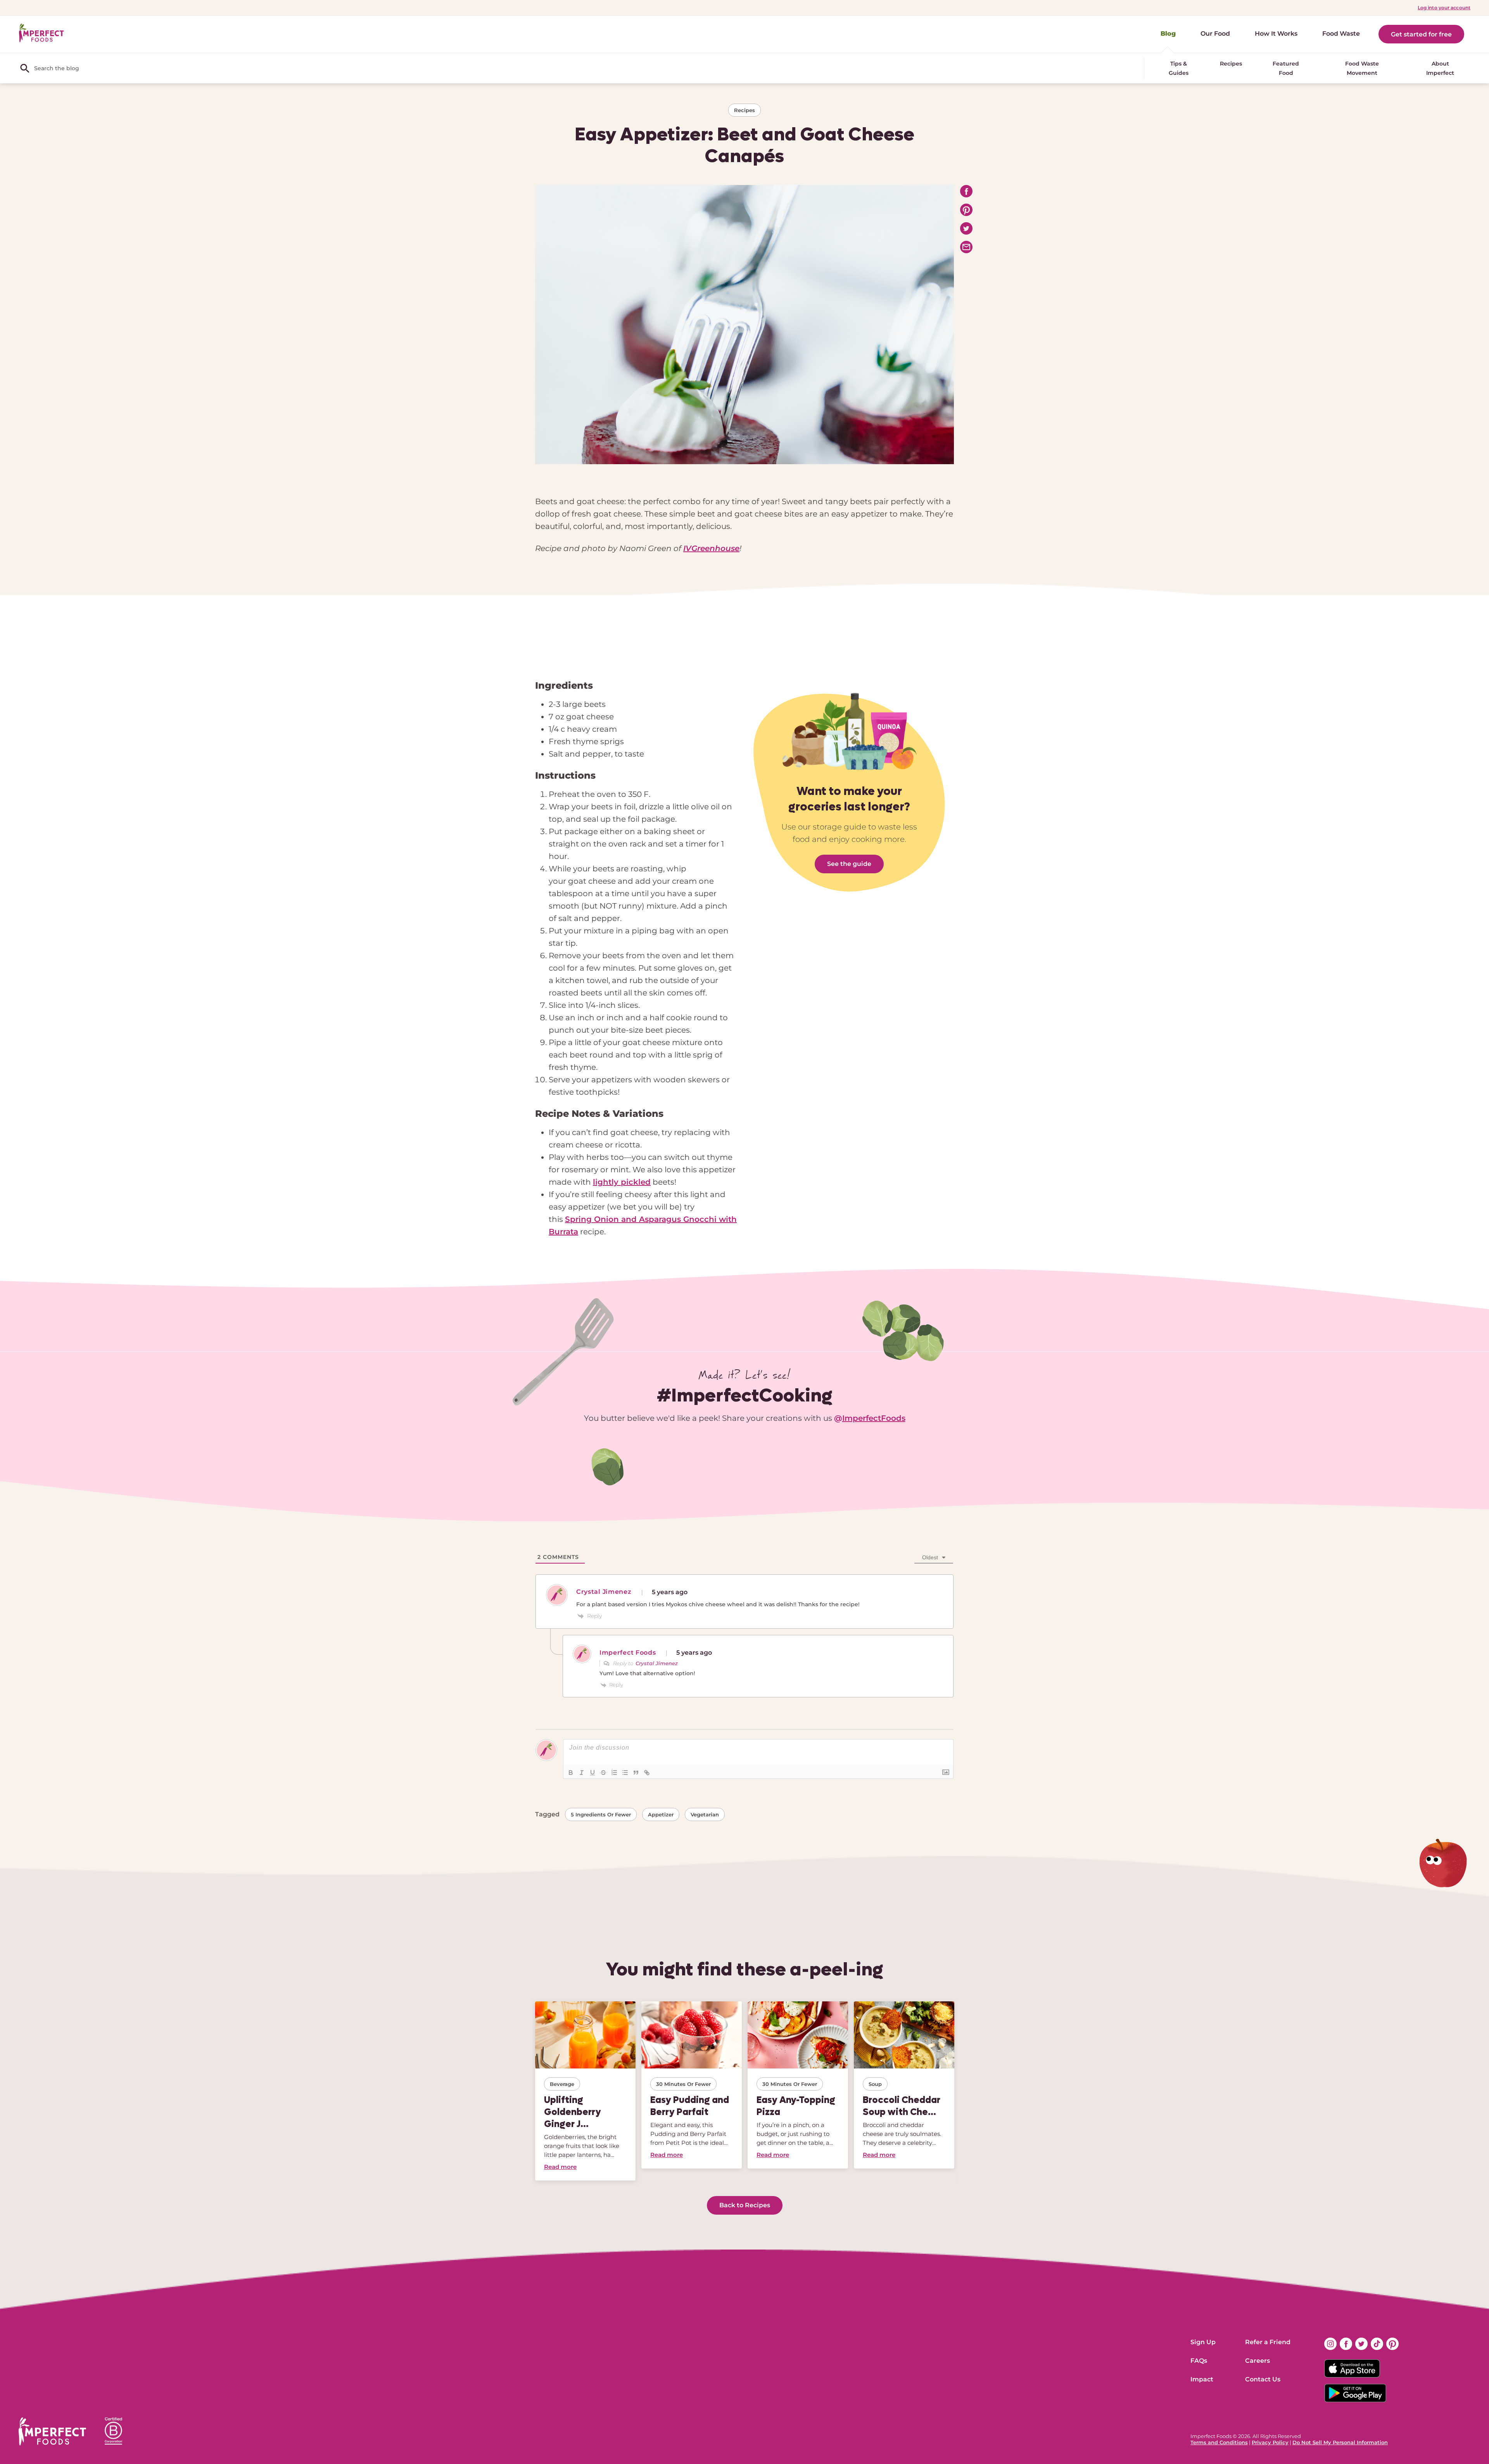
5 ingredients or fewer (601, 1814)
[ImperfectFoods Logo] (52, 2431)
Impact (1202, 2379)
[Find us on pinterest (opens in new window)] (1392, 2344)
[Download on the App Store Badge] (1361, 2369)
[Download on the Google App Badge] (1361, 2393)
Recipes (1231, 64)
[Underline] (592, 1773)
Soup (875, 2084)
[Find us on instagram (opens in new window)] (1330, 2344)
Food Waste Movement (1362, 68)
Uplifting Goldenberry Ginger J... (573, 2112)
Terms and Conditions (1219, 2442)
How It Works (1276, 34)
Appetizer (661, 1814)
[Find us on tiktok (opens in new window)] (1377, 2344)
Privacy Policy (1270, 2442)
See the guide (849, 864)
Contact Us (1263, 2379)
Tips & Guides (1179, 68)
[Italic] (582, 1773)
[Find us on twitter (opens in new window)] (1361, 2344)
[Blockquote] (636, 1773)
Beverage (562, 2084)
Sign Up (1203, 2342)
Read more (560, 2167)
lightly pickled (622, 1182)
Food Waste (1341, 34)
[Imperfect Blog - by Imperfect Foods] (41, 33)
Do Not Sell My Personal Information (1340, 2442)
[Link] (647, 1773)
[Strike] (603, 1773)
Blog (1168, 34)
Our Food (1215, 34)
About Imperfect (1440, 68)
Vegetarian (705, 1814)
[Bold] (571, 1773)
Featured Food (1286, 68)
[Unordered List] (625, 1773)
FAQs (1199, 2361)
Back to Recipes (745, 2205)
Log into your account (1444, 8)
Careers (1258, 2361)
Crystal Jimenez (657, 1663)
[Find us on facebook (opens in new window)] (1346, 2344)
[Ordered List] (614, 1773)
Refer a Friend (1268, 2342)
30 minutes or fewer (683, 2084)
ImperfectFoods (874, 1418)
